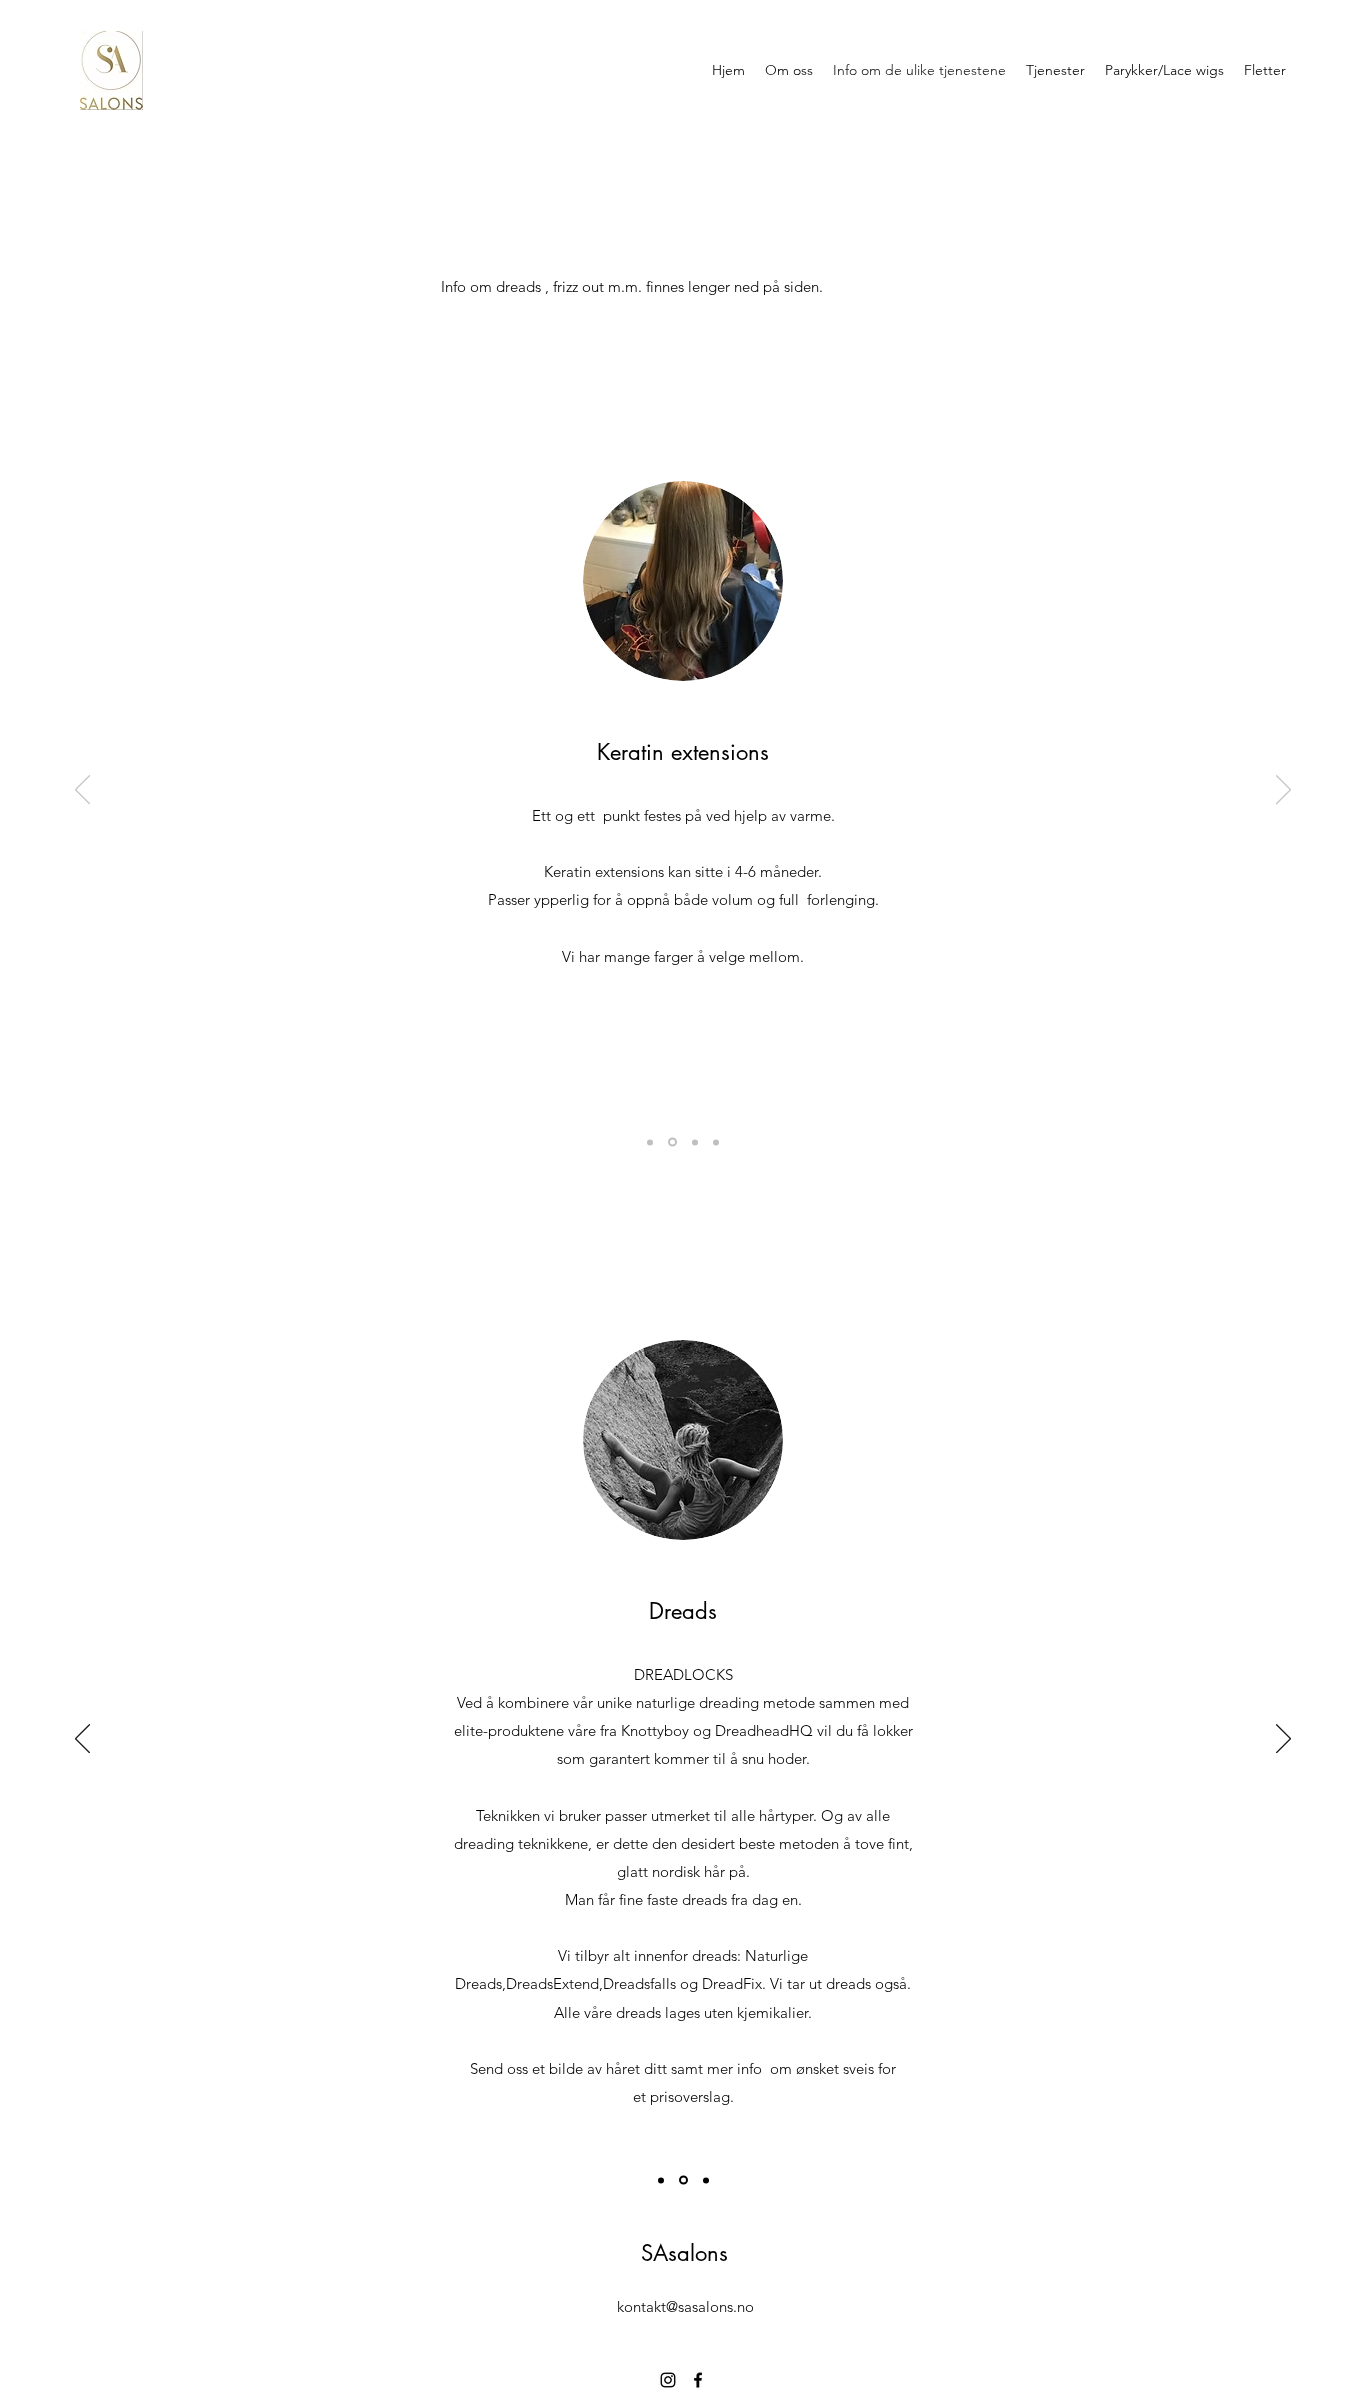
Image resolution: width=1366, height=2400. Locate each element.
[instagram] (668, 2380)
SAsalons (684, 2253)
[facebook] (698, 2380)
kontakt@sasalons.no (685, 2306)
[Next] (1283, 791)
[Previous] (82, 791)
